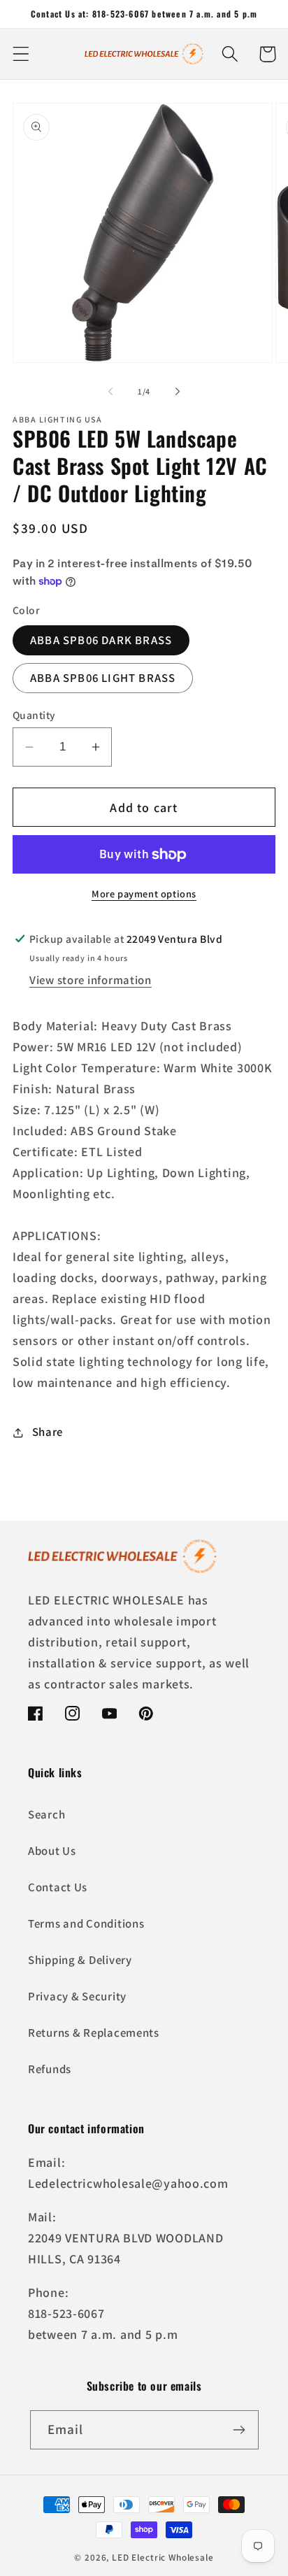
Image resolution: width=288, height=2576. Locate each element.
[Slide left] (110, 391)
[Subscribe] (239, 2430)
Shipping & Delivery (80, 1960)
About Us (52, 1851)
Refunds (50, 2069)
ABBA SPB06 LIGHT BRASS (103, 678)
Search (46, 1814)
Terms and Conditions (86, 1923)
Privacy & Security (77, 1996)
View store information (91, 980)
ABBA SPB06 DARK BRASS (101, 640)
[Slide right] (178, 391)
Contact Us (58, 1887)
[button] (21, 54)
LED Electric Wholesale (163, 2557)
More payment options (144, 894)
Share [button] (48, 1432)
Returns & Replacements (94, 2033)
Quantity (34, 715)
